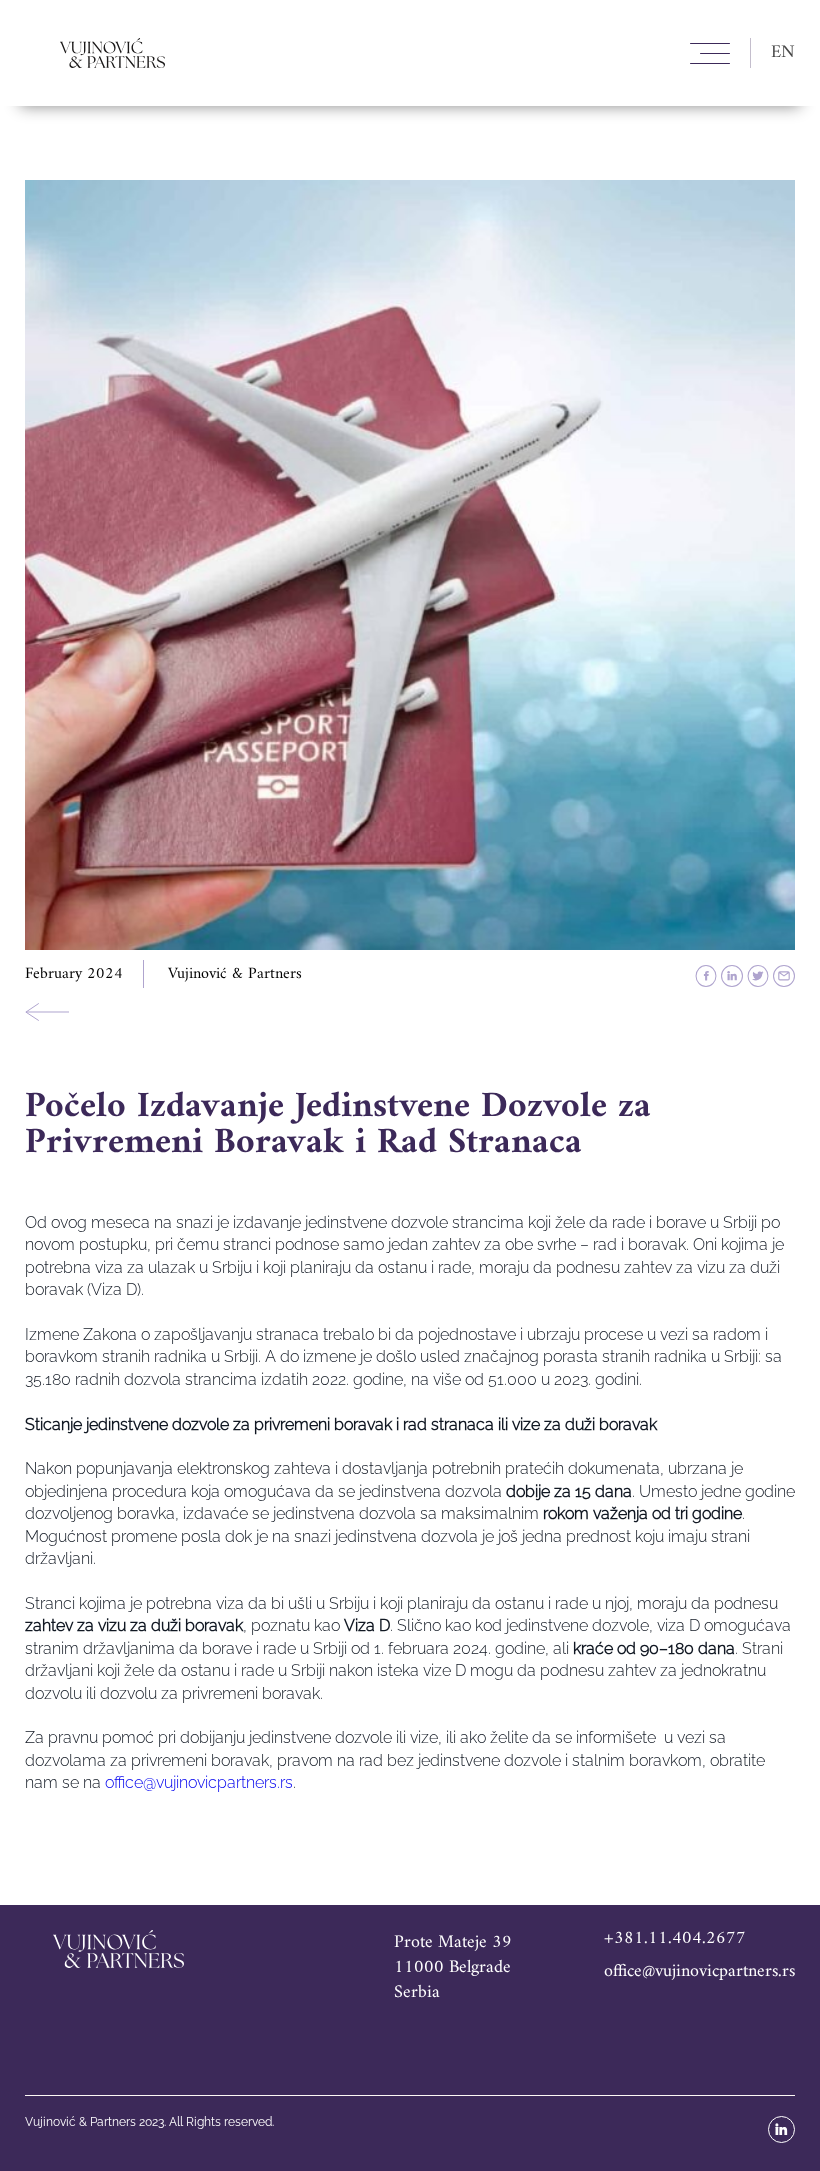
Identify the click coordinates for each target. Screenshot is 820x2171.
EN (783, 52)
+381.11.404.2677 (675, 1938)
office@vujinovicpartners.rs (699, 1971)
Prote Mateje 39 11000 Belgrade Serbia (453, 1967)
